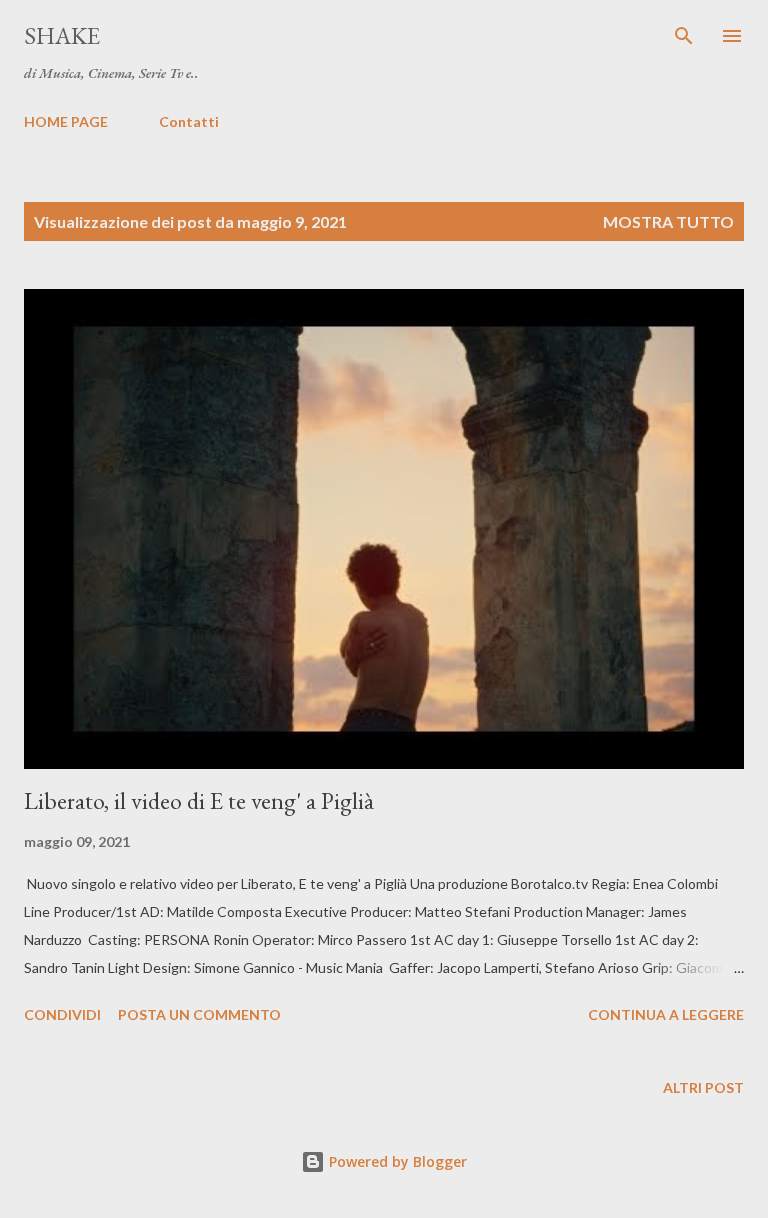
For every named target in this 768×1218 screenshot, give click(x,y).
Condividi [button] (62, 1014)
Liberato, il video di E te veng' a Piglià (199, 800)
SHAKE (62, 35)
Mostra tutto (668, 221)
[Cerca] (684, 36)
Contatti (189, 121)
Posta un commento (199, 1014)
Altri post (703, 1087)
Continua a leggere (666, 1014)
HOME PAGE (66, 121)
